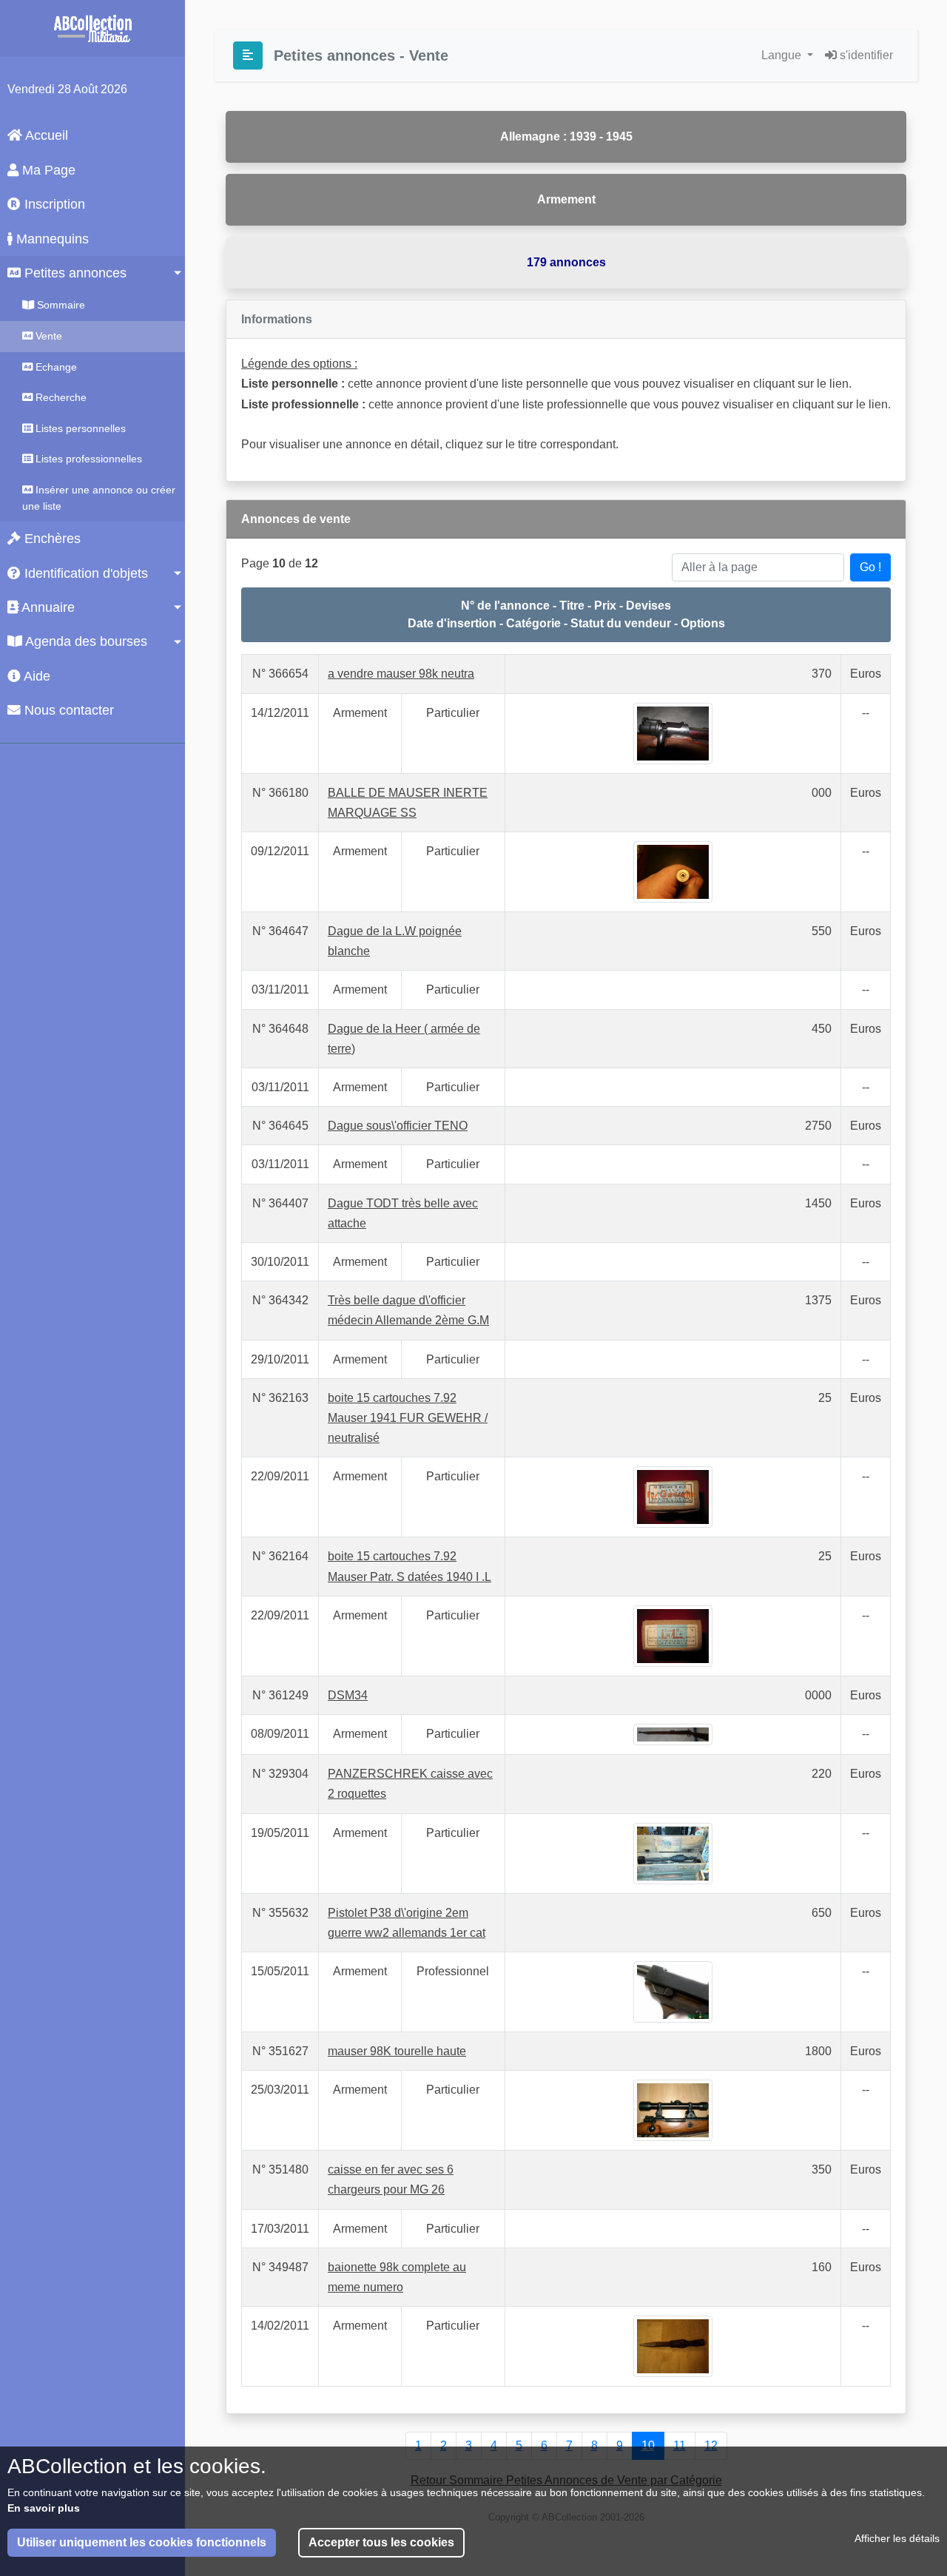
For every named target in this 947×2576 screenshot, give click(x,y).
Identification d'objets (84, 573)
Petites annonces (74, 273)
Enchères (51, 539)
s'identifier (865, 55)
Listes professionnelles (87, 459)
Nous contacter (67, 710)
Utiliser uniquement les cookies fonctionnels (142, 2542)
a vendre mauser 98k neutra (401, 674)
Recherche (60, 397)
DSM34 (348, 1695)
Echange (55, 367)
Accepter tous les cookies (381, 2542)
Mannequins (51, 239)
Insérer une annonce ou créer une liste (99, 498)
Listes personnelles (79, 428)
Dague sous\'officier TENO (398, 1126)
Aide (36, 676)
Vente (47, 336)
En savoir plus (44, 2508)
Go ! (870, 567)
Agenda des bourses (85, 641)
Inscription (53, 204)
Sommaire (60, 305)
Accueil (45, 135)
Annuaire (47, 607)
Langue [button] (783, 55)
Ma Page (47, 170)
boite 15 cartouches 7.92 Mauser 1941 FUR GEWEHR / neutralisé (408, 1418)
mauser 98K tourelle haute (397, 2051)
